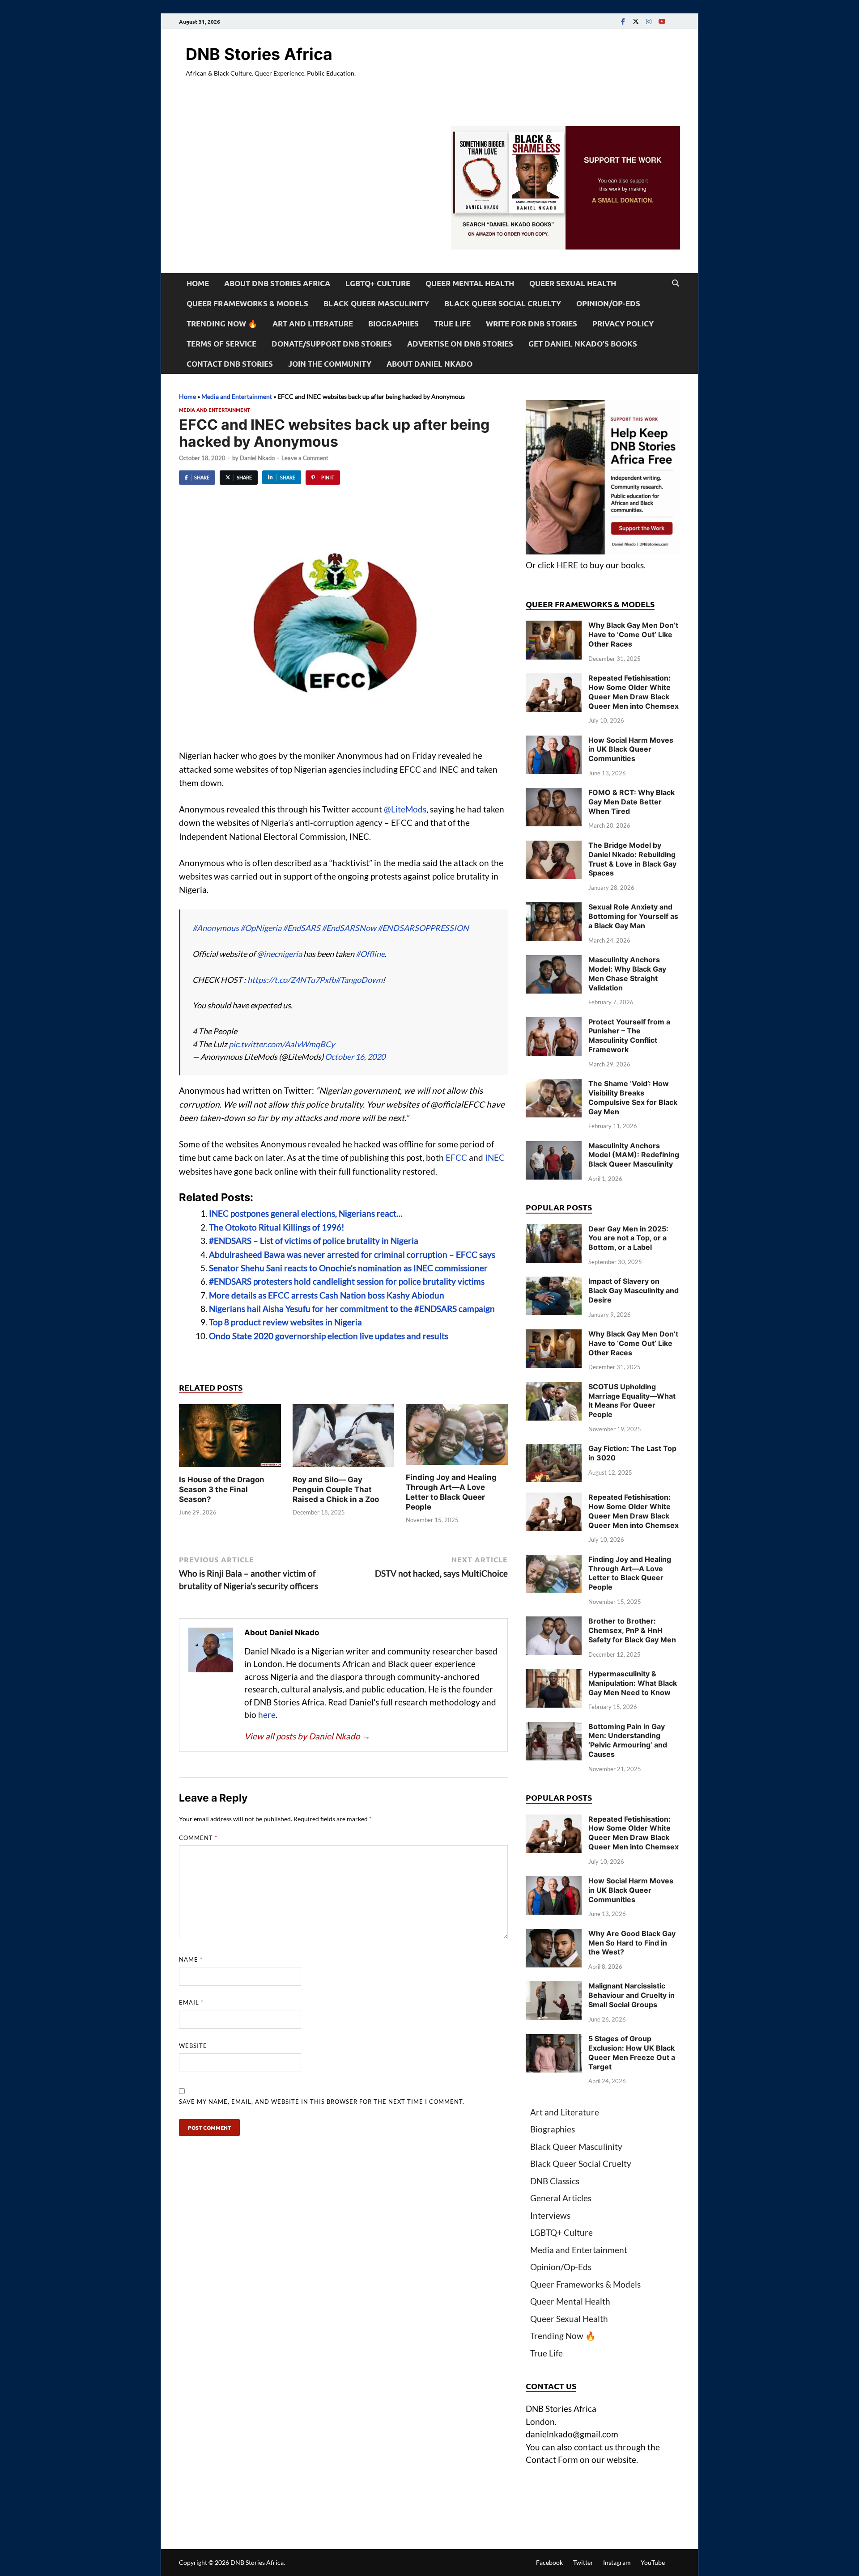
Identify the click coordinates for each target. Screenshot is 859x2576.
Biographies (393, 324)
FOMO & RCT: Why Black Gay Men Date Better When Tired (631, 802)
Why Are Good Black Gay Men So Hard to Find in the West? (632, 1943)
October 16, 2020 (355, 1057)
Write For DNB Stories (532, 324)
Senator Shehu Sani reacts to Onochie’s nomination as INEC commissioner (348, 1268)
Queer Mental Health (470, 283)
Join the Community (330, 364)
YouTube (653, 2562)
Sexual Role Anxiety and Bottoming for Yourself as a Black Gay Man (633, 916)
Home (198, 283)
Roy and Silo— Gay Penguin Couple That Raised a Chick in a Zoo (336, 1489)
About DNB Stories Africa (277, 283)
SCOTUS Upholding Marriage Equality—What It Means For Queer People (632, 1400)
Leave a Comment (305, 458)
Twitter (583, 2562)
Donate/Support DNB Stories (332, 344)
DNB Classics (555, 2181)
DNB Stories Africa (259, 54)
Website (193, 2046)
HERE (567, 565)
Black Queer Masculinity (376, 303)
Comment (198, 1838)
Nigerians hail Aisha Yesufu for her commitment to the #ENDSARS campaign (352, 1309)
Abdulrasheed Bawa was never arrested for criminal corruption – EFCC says (352, 1254)
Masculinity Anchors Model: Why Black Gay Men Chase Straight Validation (627, 973)
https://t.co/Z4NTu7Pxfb (291, 980)
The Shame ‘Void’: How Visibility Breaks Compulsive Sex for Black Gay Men (633, 1097)
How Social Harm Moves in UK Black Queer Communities (631, 749)
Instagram (617, 2562)
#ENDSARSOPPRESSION (423, 928)
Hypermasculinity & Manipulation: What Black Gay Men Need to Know (633, 1683)
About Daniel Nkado (429, 364)
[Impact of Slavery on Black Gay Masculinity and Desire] (554, 1283)
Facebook (549, 2562)
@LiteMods (405, 809)
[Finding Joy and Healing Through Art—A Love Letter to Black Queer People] (457, 1437)
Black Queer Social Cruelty (503, 303)
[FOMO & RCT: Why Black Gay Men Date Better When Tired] (554, 794)
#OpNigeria (261, 928)
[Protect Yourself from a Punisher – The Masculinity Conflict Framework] (554, 1023)
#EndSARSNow (349, 928)
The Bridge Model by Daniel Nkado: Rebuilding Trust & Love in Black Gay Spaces (632, 859)
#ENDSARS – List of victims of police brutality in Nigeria (314, 1241)
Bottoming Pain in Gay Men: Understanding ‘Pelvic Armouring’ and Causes (628, 1740)
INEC (495, 1157)
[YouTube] (662, 21)
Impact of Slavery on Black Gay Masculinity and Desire (634, 1290)
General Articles (561, 2198)
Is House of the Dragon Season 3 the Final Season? (222, 1489)
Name (191, 1959)
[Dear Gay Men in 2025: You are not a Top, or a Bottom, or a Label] (554, 1230)
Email (191, 2002)
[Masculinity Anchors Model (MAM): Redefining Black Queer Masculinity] (554, 1147)
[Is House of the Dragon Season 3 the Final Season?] (230, 1438)
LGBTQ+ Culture (378, 283)
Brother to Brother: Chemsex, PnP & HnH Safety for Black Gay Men (632, 1630)
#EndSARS (302, 928)
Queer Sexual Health (573, 283)
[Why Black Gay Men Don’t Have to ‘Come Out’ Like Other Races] (554, 627)
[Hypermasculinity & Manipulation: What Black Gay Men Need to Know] (554, 1675)
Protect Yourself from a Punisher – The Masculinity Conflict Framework (629, 1036)
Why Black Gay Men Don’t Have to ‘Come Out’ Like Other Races (633, 634)
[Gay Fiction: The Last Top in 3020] (554, 1450)
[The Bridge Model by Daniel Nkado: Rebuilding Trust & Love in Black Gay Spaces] (554, 847)
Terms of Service (221, 344)
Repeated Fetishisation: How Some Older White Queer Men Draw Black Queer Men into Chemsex (634, 692)
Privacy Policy (623, 324)
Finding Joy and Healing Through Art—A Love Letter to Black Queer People (630, 1573)
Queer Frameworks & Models (247, 303)
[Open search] (676, 283)
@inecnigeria (279, 954)
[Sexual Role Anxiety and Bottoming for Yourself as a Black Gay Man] (554, 908)
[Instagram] (649, 21)
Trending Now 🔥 (222, 324)
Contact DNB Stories (230, 364)
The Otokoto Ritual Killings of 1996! (277, 1227)
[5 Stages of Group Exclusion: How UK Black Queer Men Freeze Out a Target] (554, 2040)
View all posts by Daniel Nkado (307, 1736)
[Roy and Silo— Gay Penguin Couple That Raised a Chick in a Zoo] (344, 1438)
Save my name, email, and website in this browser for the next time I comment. (322, 2102)
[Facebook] (623, 21)
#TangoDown (359, 980)
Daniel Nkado (257, 458)
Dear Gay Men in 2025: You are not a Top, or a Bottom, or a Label (628, 1238)
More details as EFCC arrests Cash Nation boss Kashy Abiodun (327, 1295)
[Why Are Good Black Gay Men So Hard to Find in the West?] (554, 1935)
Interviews (550, 2215)
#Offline (370, 954)
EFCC (456, 1157)
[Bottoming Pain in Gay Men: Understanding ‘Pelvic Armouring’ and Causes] (554, 1728)
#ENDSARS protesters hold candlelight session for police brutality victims (347, 1281)
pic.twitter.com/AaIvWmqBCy (282, 1044)
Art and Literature (313, 324)
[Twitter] (636, 21)
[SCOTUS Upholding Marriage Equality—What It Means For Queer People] (554, 1388)
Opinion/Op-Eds (608, 303)
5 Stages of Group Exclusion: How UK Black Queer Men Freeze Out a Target (632, 2052)
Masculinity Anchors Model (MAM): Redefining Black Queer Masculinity (634, 1155)
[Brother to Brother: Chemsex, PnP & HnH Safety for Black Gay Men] (554, 1622)
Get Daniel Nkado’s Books (583, 344)
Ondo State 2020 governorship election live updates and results (329, 1336)
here (267, 1715)
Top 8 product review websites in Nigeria (285, 1322)
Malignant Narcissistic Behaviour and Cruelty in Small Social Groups (631, 1995)
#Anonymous (216, 928)
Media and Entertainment (237, 396)
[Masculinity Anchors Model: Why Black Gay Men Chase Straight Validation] (554, 961)
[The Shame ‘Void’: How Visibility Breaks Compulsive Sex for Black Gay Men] (554, 1085)
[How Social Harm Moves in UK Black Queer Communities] (554, 742)
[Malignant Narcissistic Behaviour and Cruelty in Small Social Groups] (554, 1987)
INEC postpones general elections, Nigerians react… (306, 1213)
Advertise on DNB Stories (460, 344)
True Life (452, 324)
